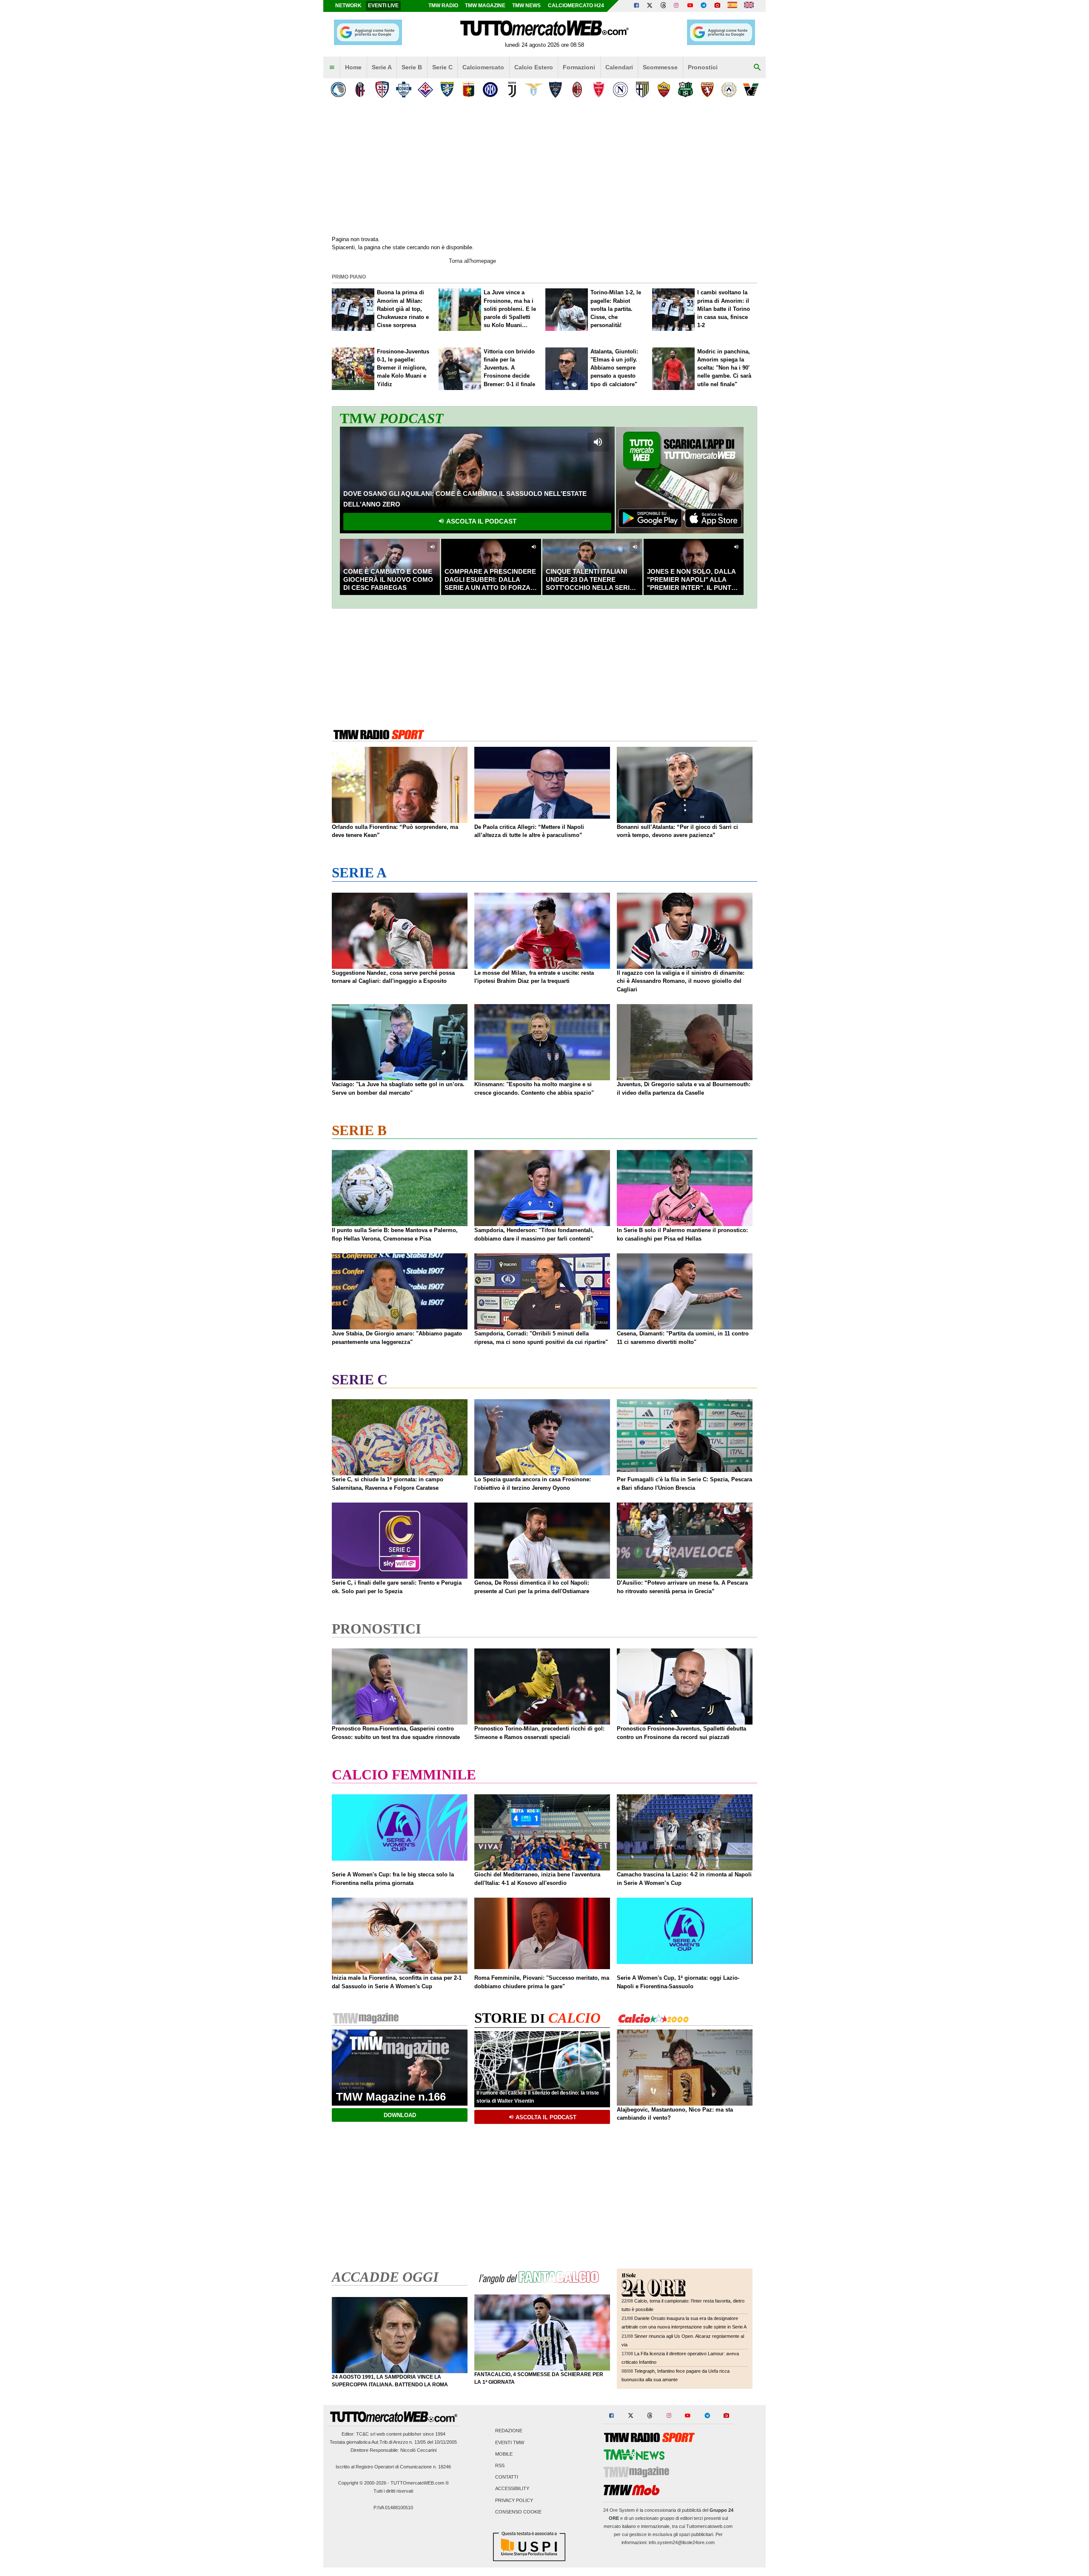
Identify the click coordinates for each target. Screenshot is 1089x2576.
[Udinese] (729, 90)
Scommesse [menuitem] (660, 67)
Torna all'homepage (472, 261)
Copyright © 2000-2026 (362, 2483)
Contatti (507, 2477)
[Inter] (490, 90)
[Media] (717, 6)
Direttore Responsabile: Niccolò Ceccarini (393, 2450)
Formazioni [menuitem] (579, 67)
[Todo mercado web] (732, 6)
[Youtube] (690, 6)
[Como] (403, 90)
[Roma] (664, 90)
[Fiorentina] (425, 90)
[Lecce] (555, 90)
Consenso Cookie (518, 2512)
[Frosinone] (447, 90)
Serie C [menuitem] (442, 67)
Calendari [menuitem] (619, 67)
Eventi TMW (510, 2442)
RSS (500, 2466)
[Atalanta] (338, 90)
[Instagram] (677, 6)
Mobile (504, 2454)
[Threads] (664, 6)
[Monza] (599, 90)
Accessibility (512, 2489)
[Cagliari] (382, 90)
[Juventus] (512, 90)
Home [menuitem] (353, 67)
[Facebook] (636, 6)
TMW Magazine (485, 6)
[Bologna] (360, 90)
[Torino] (707, 90)
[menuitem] (332, 68)
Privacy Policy (514, 2500)
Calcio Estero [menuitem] (534, 67)
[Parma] (642, 90)
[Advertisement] (544, 667)
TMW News (526, 6)
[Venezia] (751, 90)
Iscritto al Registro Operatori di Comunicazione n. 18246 (393, 2467)
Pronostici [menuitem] (703, 67)
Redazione (509, 2431)
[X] (650, 6)
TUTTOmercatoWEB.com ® (420, 2483)
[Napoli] (620, 90)
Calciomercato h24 (576, 6)
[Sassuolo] (686, 90)
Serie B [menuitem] (412, 67)
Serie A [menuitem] (382, 67)
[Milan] (577, 90)
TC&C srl (366, 2434)
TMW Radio (443, 6)
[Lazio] (534, 90)
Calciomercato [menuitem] (483, 67)
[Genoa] (469, 90)
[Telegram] (704, 6)
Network (348, 6)
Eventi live (383, 6)
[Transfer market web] (749, 6)
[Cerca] (757, 68)
